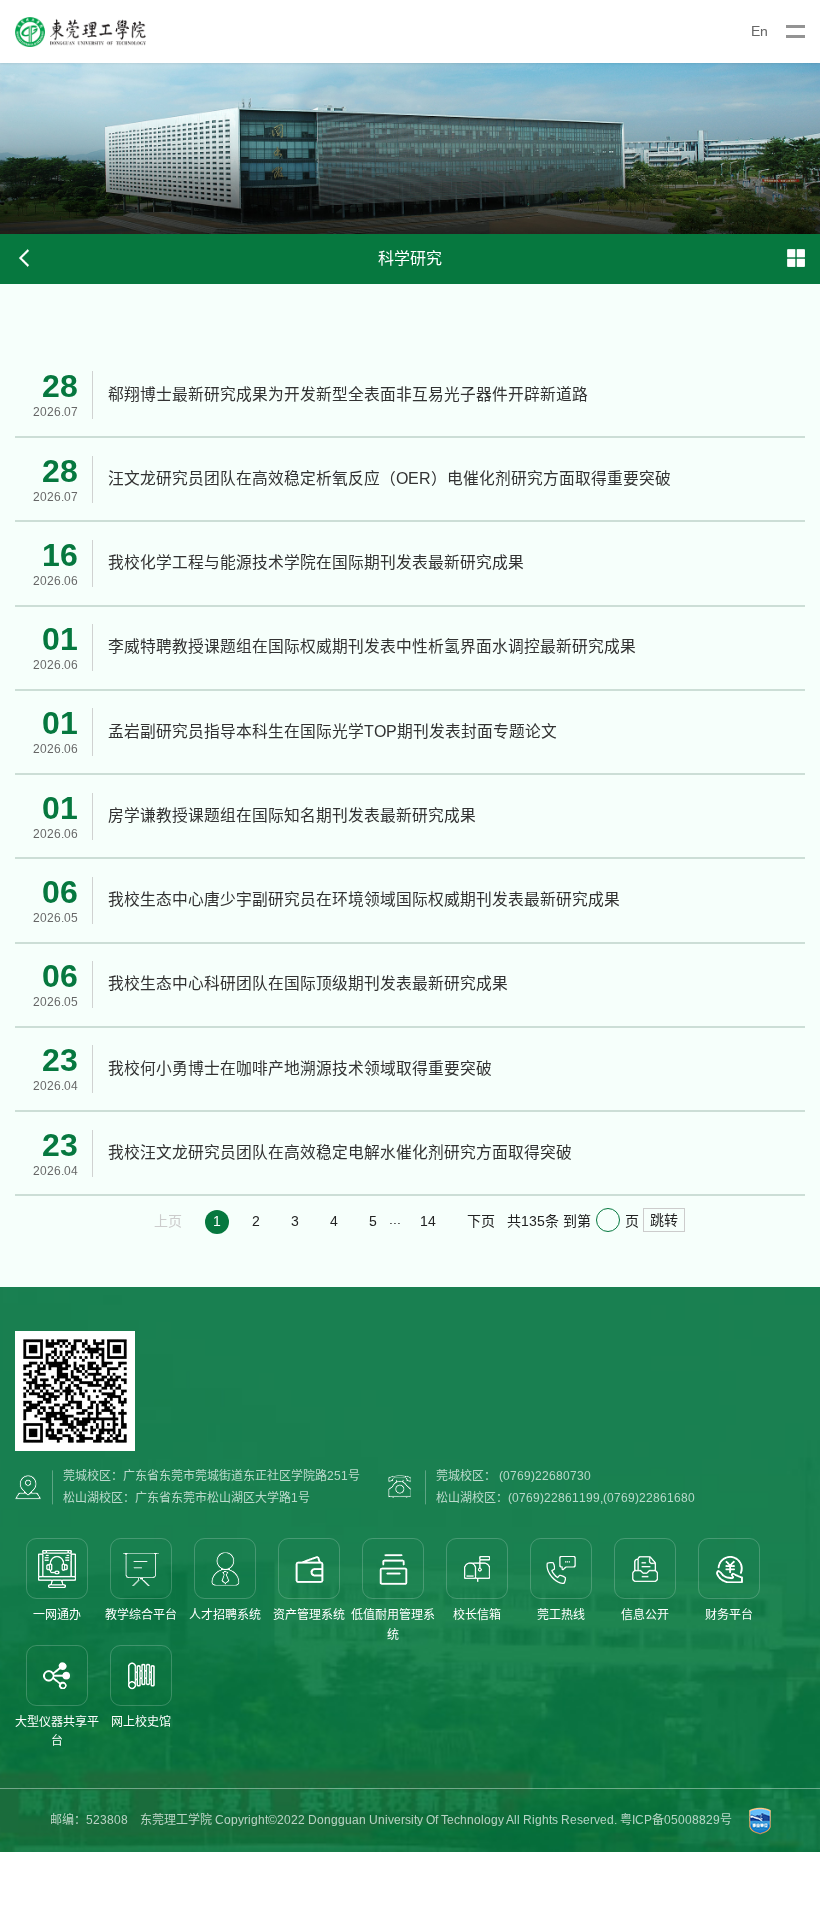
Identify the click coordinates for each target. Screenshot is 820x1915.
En (759, 31)
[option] (410, 148)
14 (428, 1221)
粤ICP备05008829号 (676, 1820)
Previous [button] (10, 148)
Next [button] (810, 148)
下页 (481, 1221)
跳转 (664, 1220)
